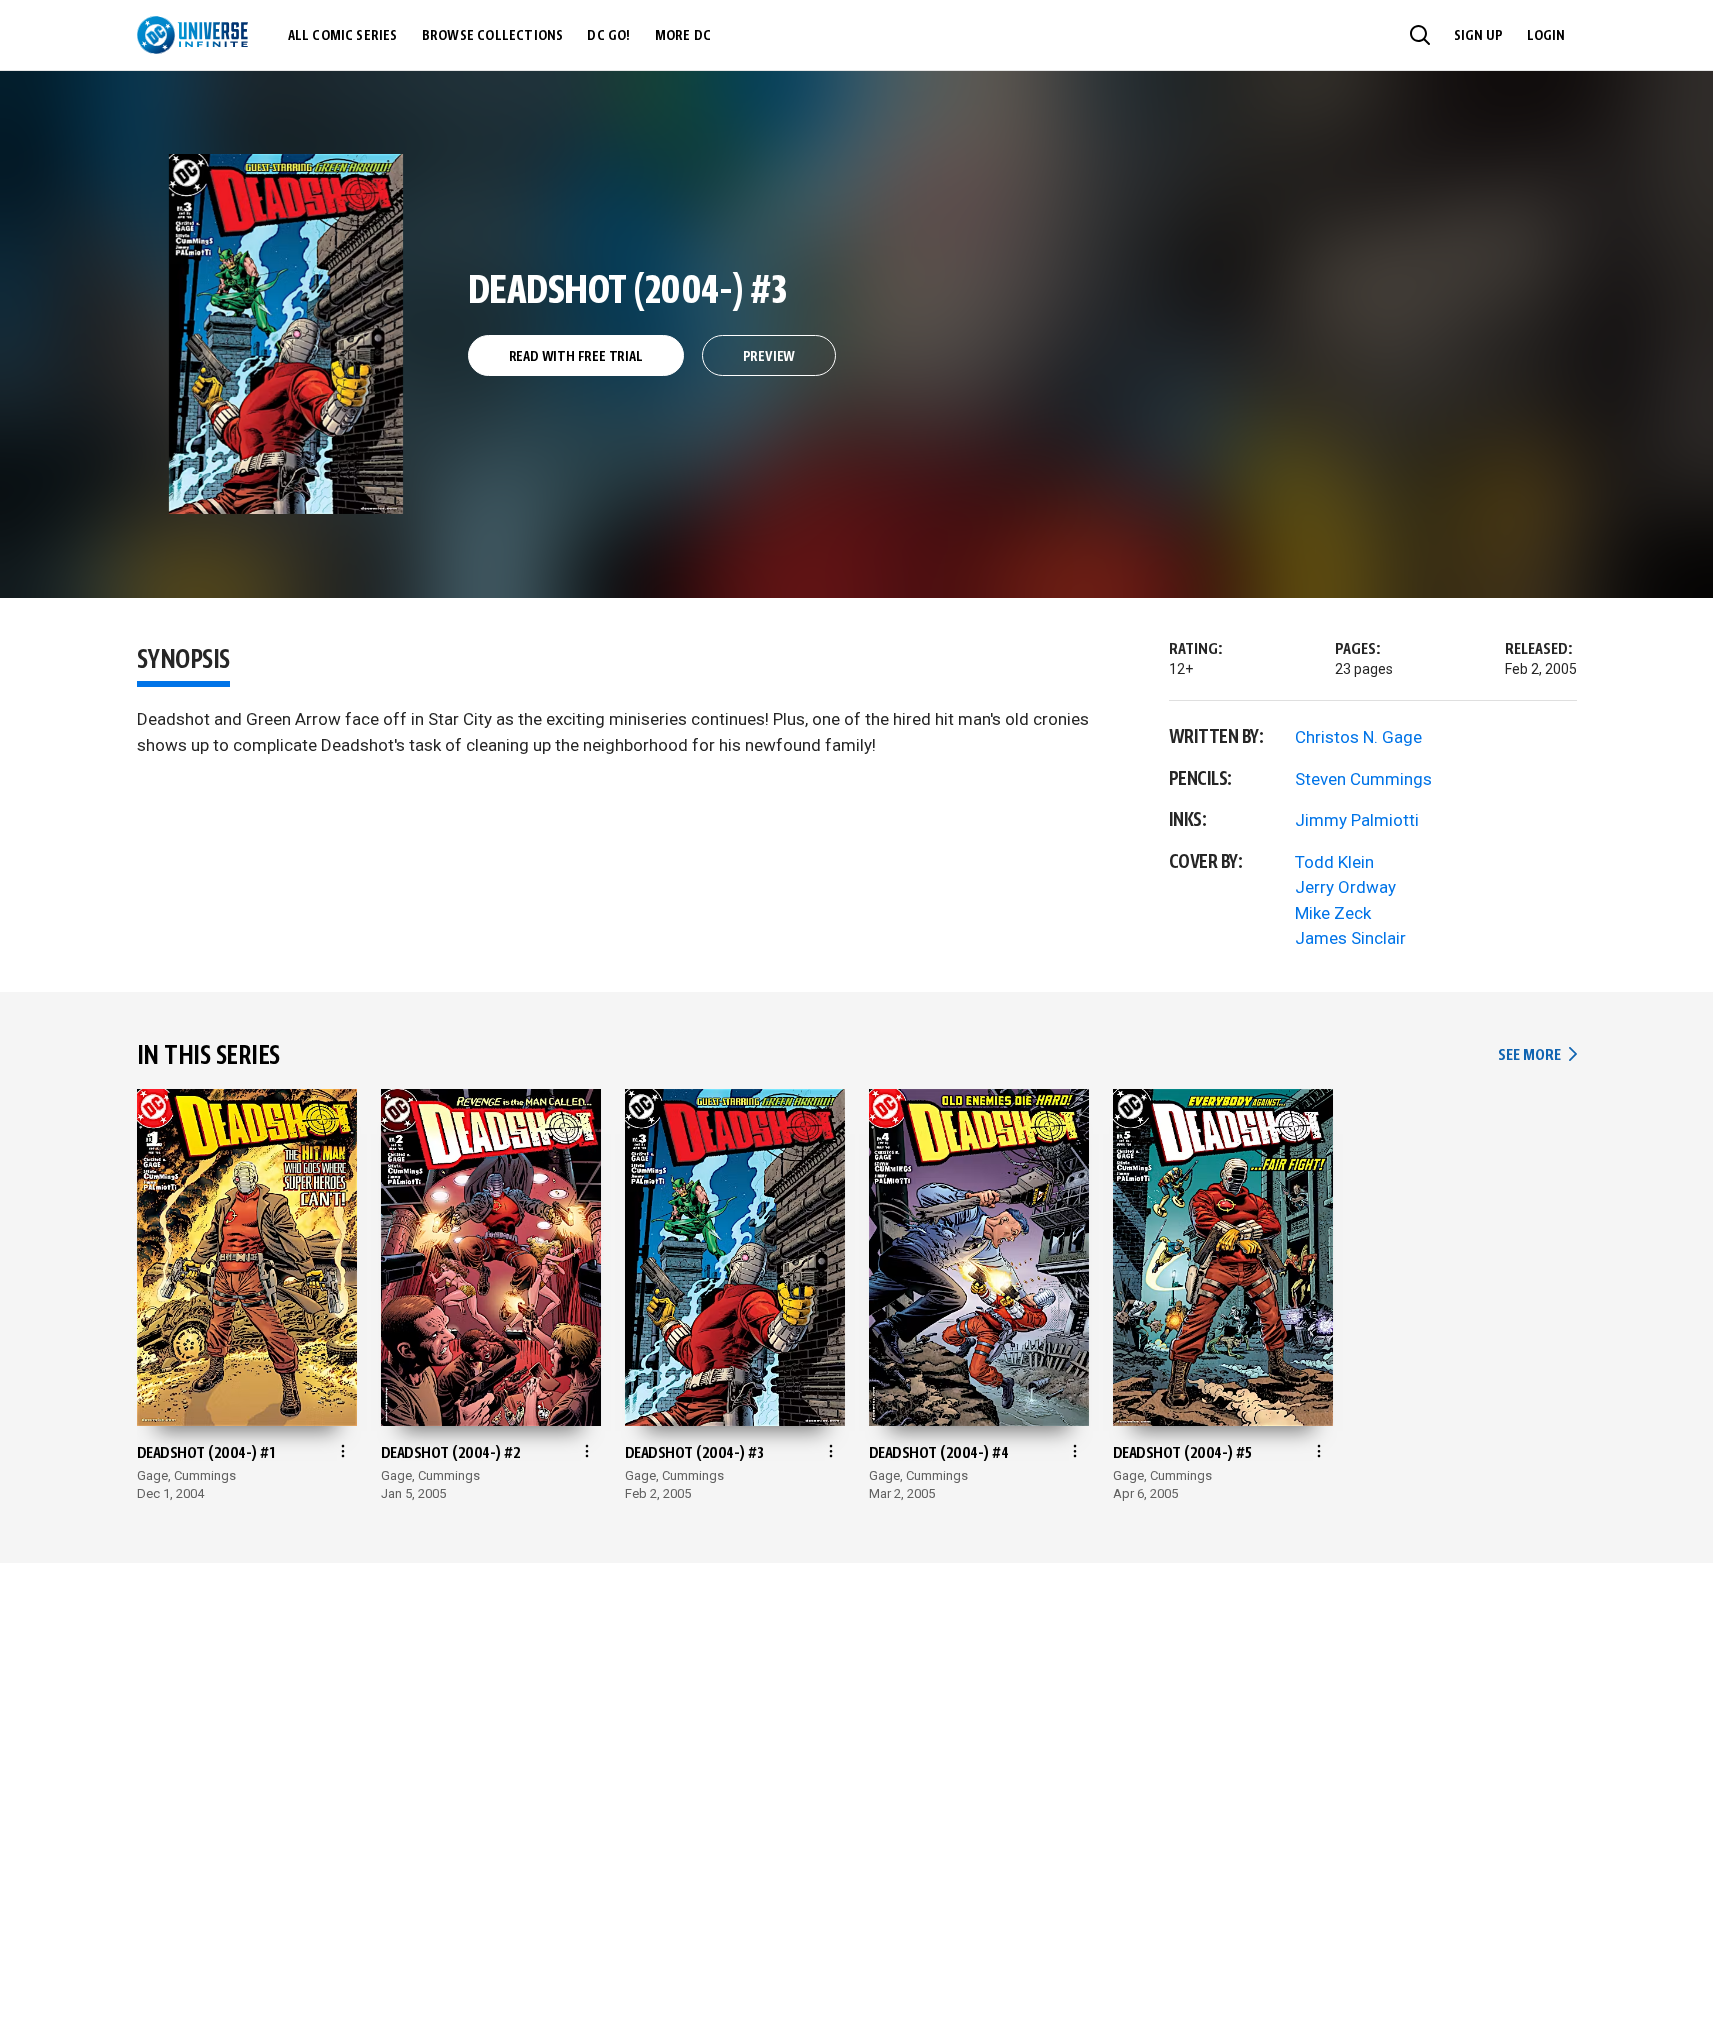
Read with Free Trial (576, 357)
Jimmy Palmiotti (1357, 820)
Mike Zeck (1333, 913)
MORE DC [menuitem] (683, 36)
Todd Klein (1334, 862)
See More (1537, 1055)
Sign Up (1478, 36)
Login (1546, 36)
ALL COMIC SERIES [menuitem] (343, 36)
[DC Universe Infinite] (192, 35)
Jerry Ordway (1345, 887)
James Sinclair (1350, 938)
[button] (1420, 35)
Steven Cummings (1363, 779)
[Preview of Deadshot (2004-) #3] (286, 334)
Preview (769, 357)
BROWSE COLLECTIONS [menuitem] (493, 36)
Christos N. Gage (1358, 737)
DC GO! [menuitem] (608, 36)
